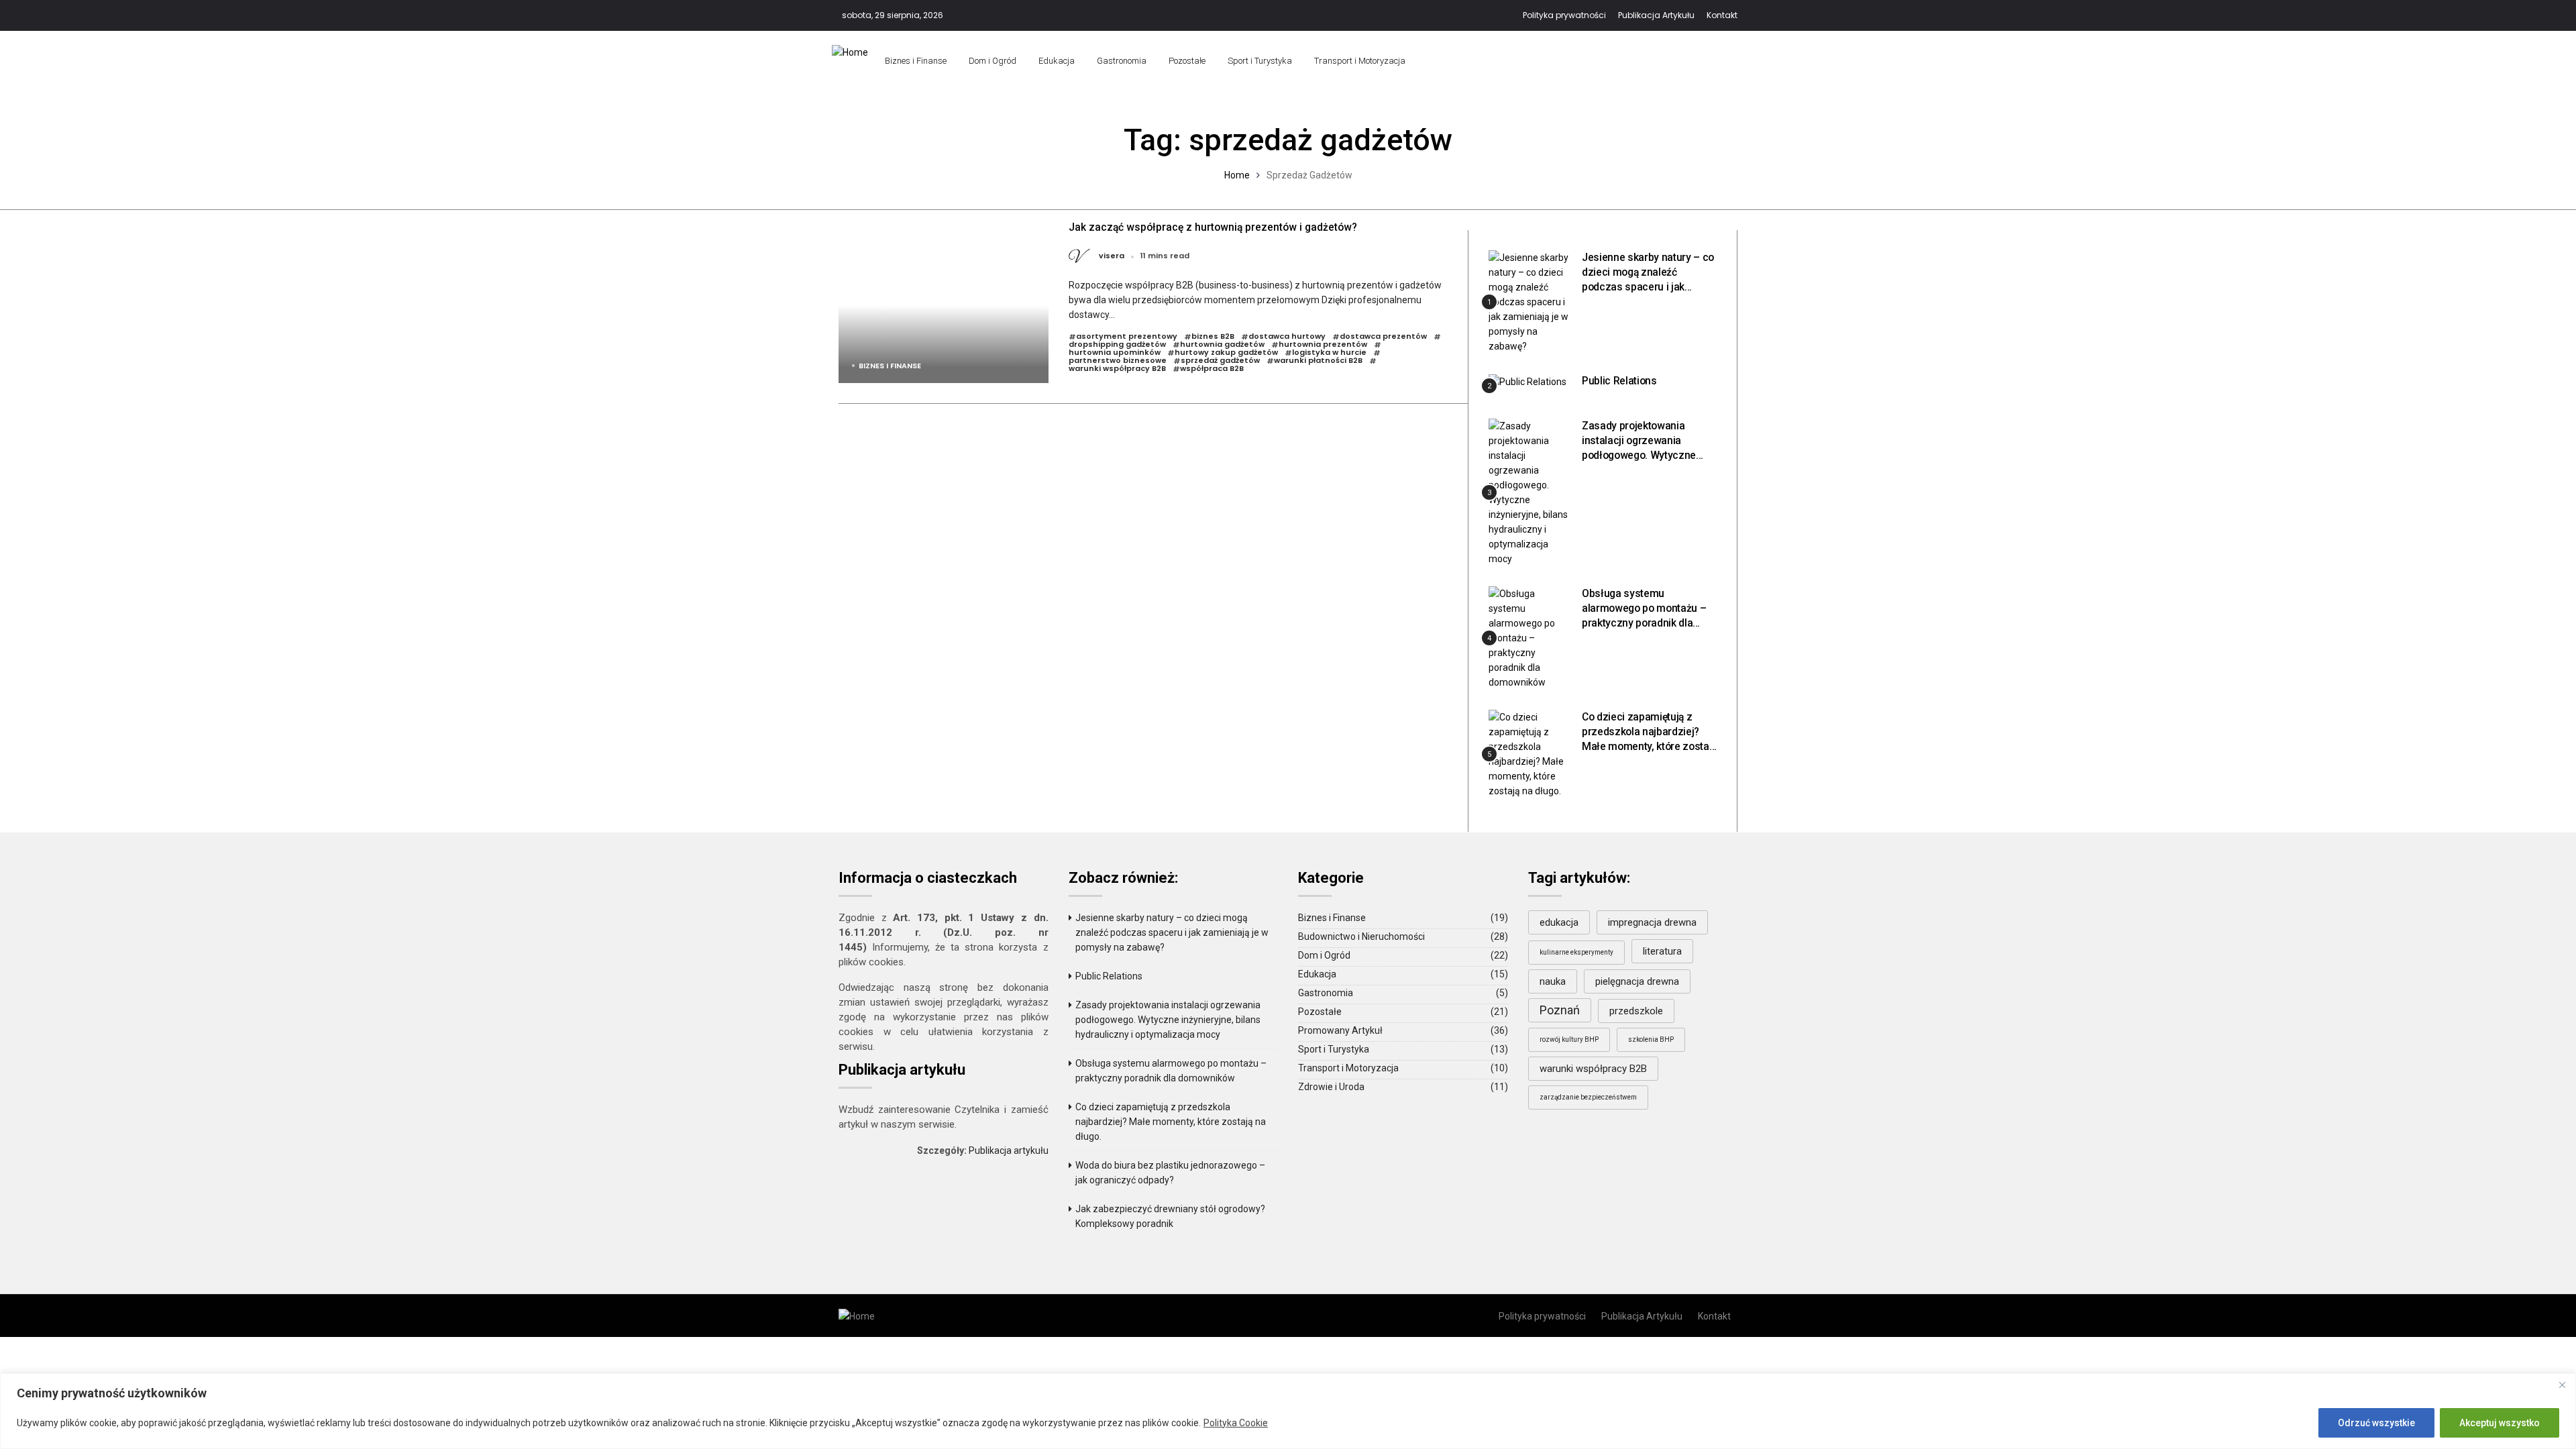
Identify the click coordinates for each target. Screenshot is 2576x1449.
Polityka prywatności (1564, 15)
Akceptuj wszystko (2500, 1423)
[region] (1288, 1411)
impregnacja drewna (1652, 922)
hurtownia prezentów (1323, 345)
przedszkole (1636, 1011)
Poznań (1560, 1010)
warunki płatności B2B (1318, 361)
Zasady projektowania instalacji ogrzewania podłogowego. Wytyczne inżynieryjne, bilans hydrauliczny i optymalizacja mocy (1168, 1020)
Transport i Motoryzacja (1360, 61)
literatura (1662, 951)
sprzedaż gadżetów (1220, 361)
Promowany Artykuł (1340, 1030)
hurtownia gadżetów (1222, 345)
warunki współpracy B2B (1117, 369)
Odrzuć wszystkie (2376, 1423)
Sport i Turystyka (1260, 61)
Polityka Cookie (1236, 1423)
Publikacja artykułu (1009, 1150)
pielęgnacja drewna (1637, 981)
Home (1237, 175)
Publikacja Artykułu (1656, 15)
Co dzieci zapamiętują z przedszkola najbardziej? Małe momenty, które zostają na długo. (1171, 1122)
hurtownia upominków (1115, 353)
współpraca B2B (1212, 369)
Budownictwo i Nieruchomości (1361, 936)
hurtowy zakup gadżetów (1226, 353)
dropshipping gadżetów (1117, 345)
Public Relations (1619, 381)
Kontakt (1722, 15)
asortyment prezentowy (1127, 337)
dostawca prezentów (1383, 337)
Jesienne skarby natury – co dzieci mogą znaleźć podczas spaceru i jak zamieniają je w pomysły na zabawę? (1648, 287)
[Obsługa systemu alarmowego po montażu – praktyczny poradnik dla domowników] (1530, 638)
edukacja (1559, 922)
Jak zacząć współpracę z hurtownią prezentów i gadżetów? (1213, 227)
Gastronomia (1122, 61)
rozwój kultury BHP (1569, 1039)
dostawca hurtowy (1287, 337)
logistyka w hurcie (1329, 353)
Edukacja (1057, 61)
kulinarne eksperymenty (1576, 952)
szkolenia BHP (1651, 1039)
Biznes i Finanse (916, 61)
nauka (1553, 981)
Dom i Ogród (992, 61)
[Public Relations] (1527, 381)
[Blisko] (2562, 1385)
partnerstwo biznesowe (1118, 361)
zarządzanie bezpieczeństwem (1588, 1097)
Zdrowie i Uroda (1331, 1087)
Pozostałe (1187, 61)
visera (1112, 256)
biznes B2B (1213, 337)
